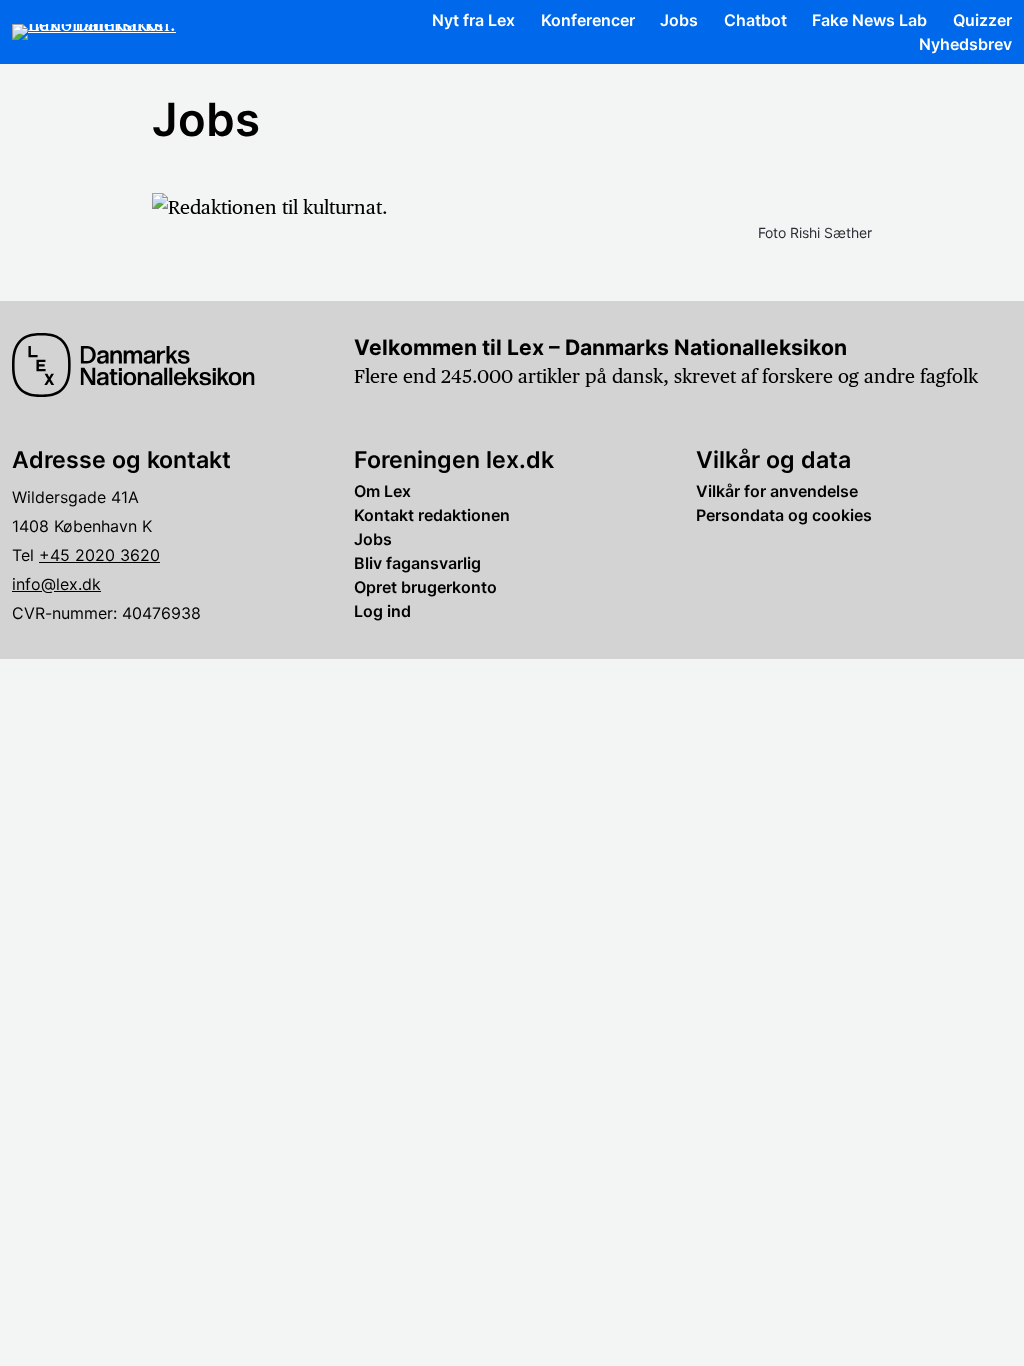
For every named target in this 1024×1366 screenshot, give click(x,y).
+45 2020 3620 (99, 555)
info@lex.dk (56, 584)
